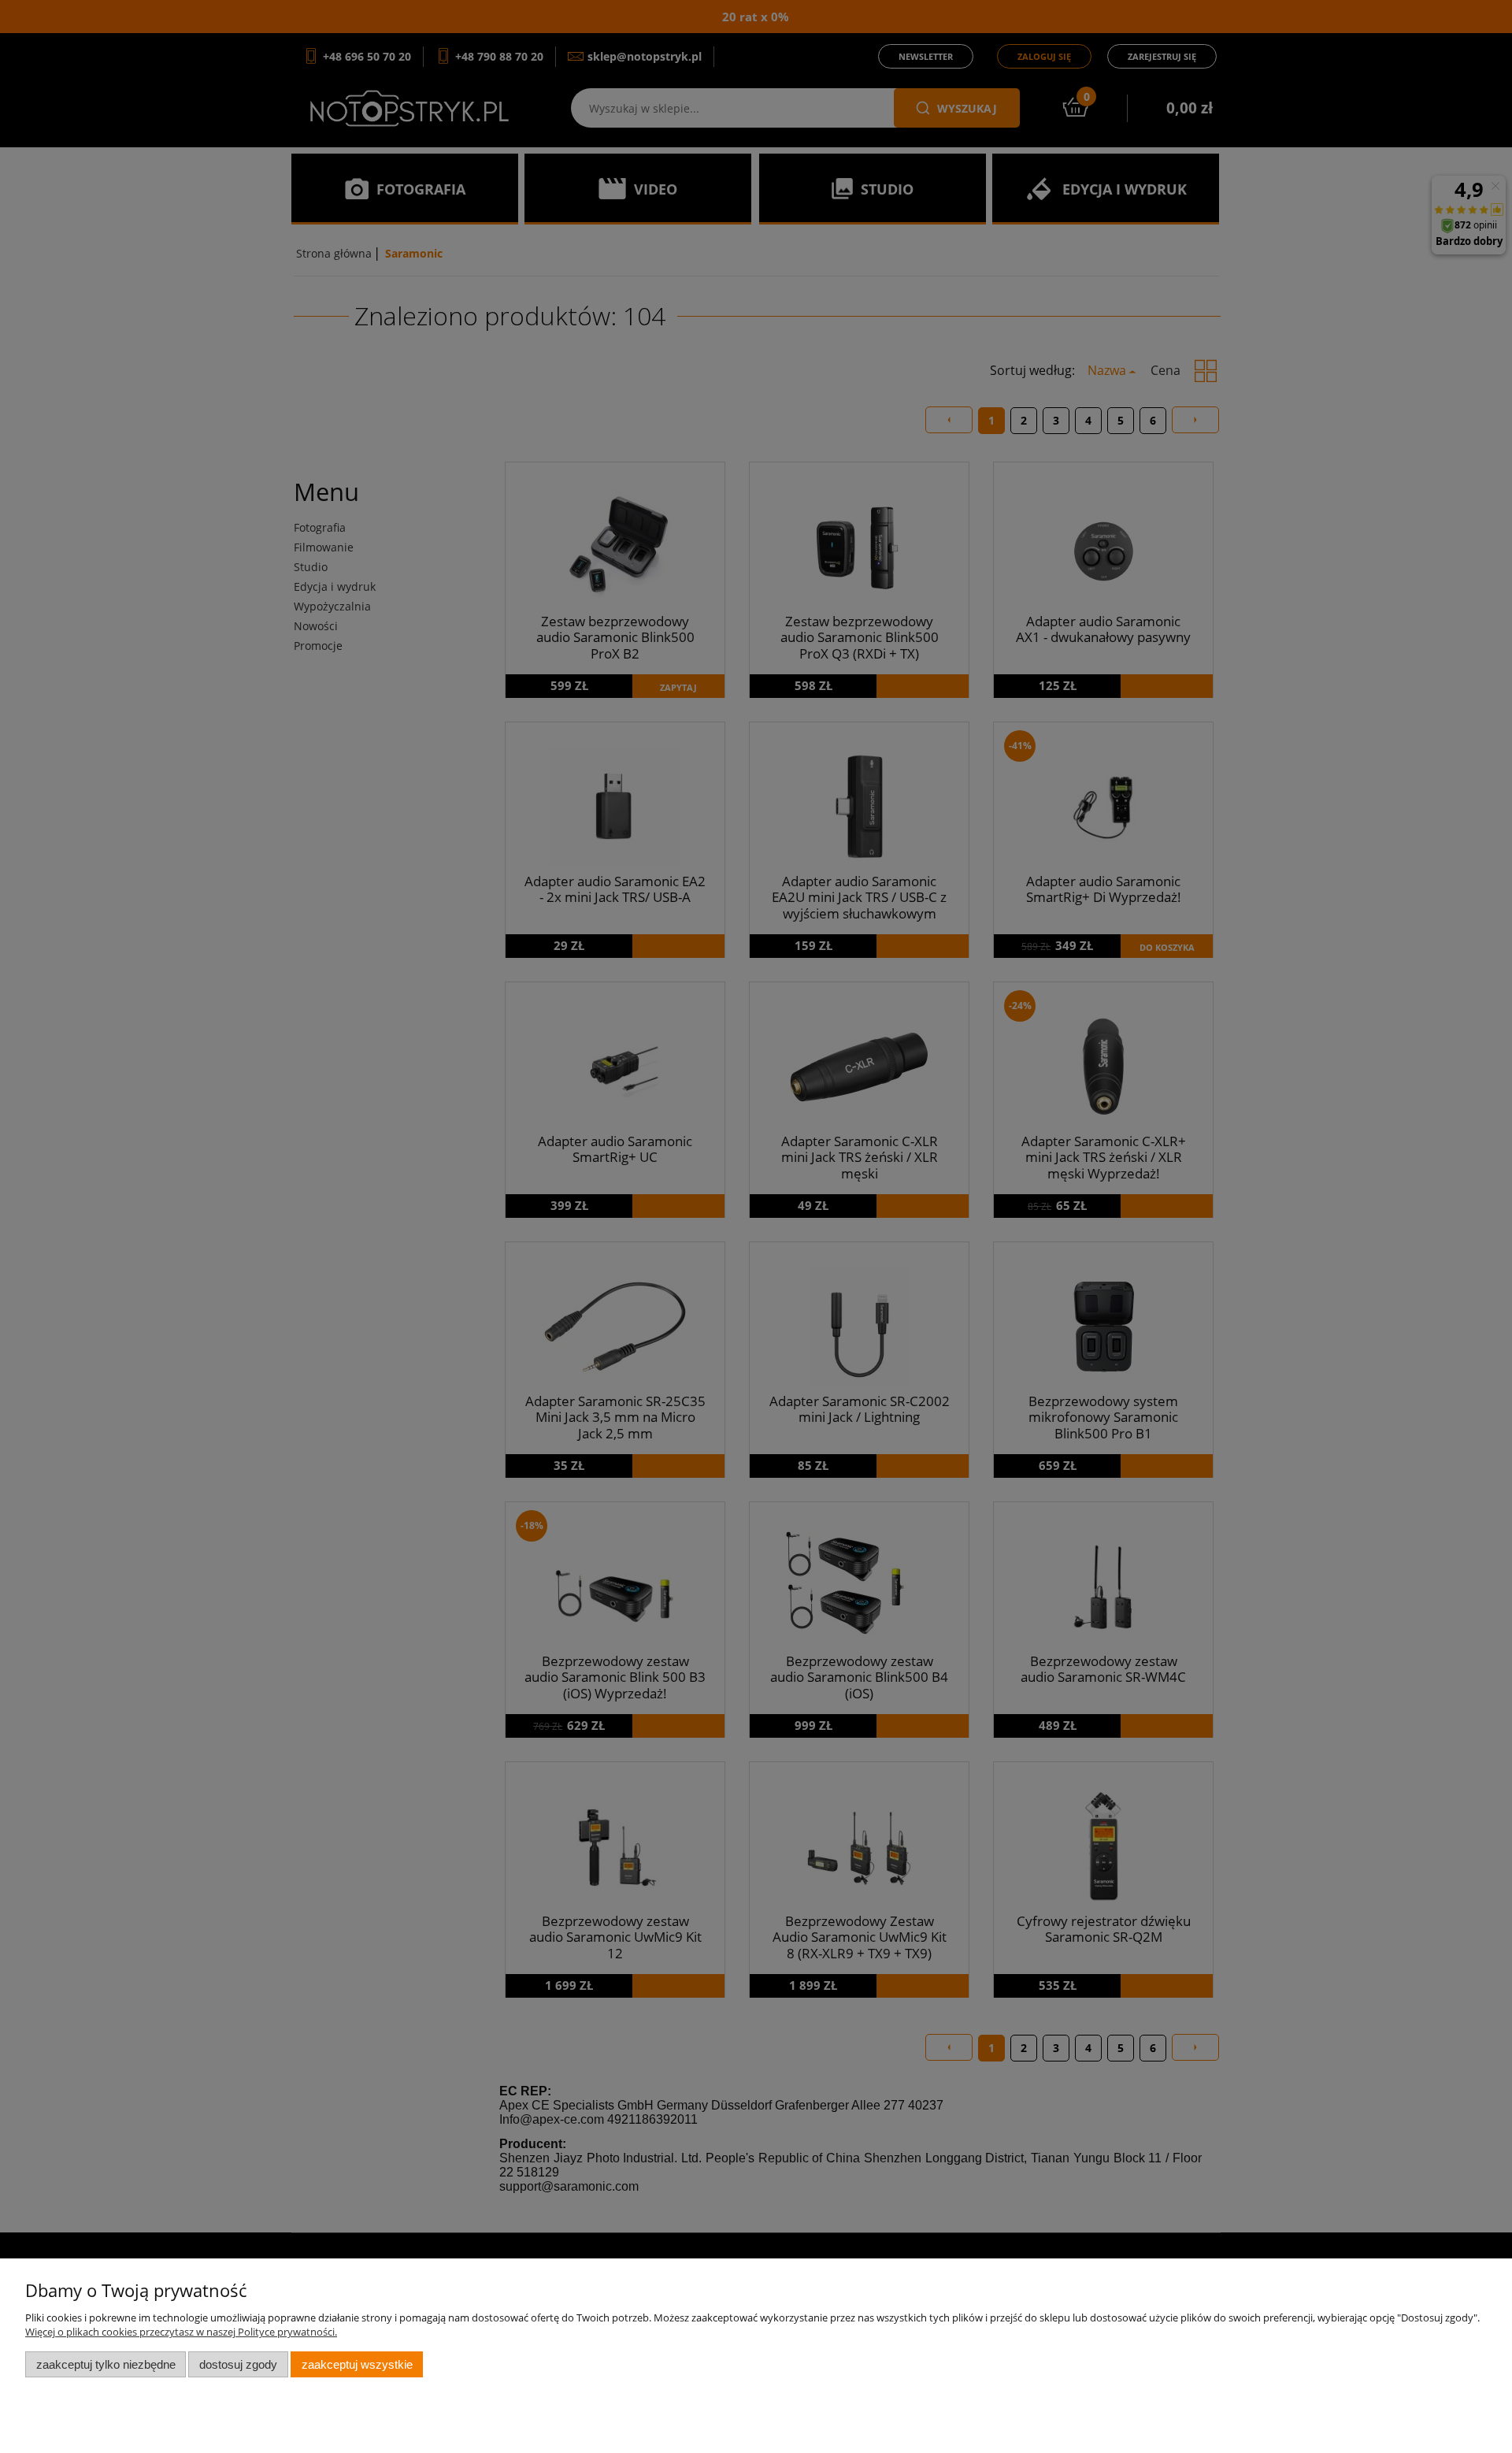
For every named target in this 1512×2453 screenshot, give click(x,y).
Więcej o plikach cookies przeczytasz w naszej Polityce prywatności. (181, 2332)
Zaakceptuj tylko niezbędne (106, 2364)
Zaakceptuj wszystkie (357, 2364)
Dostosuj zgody (238, 2364)
